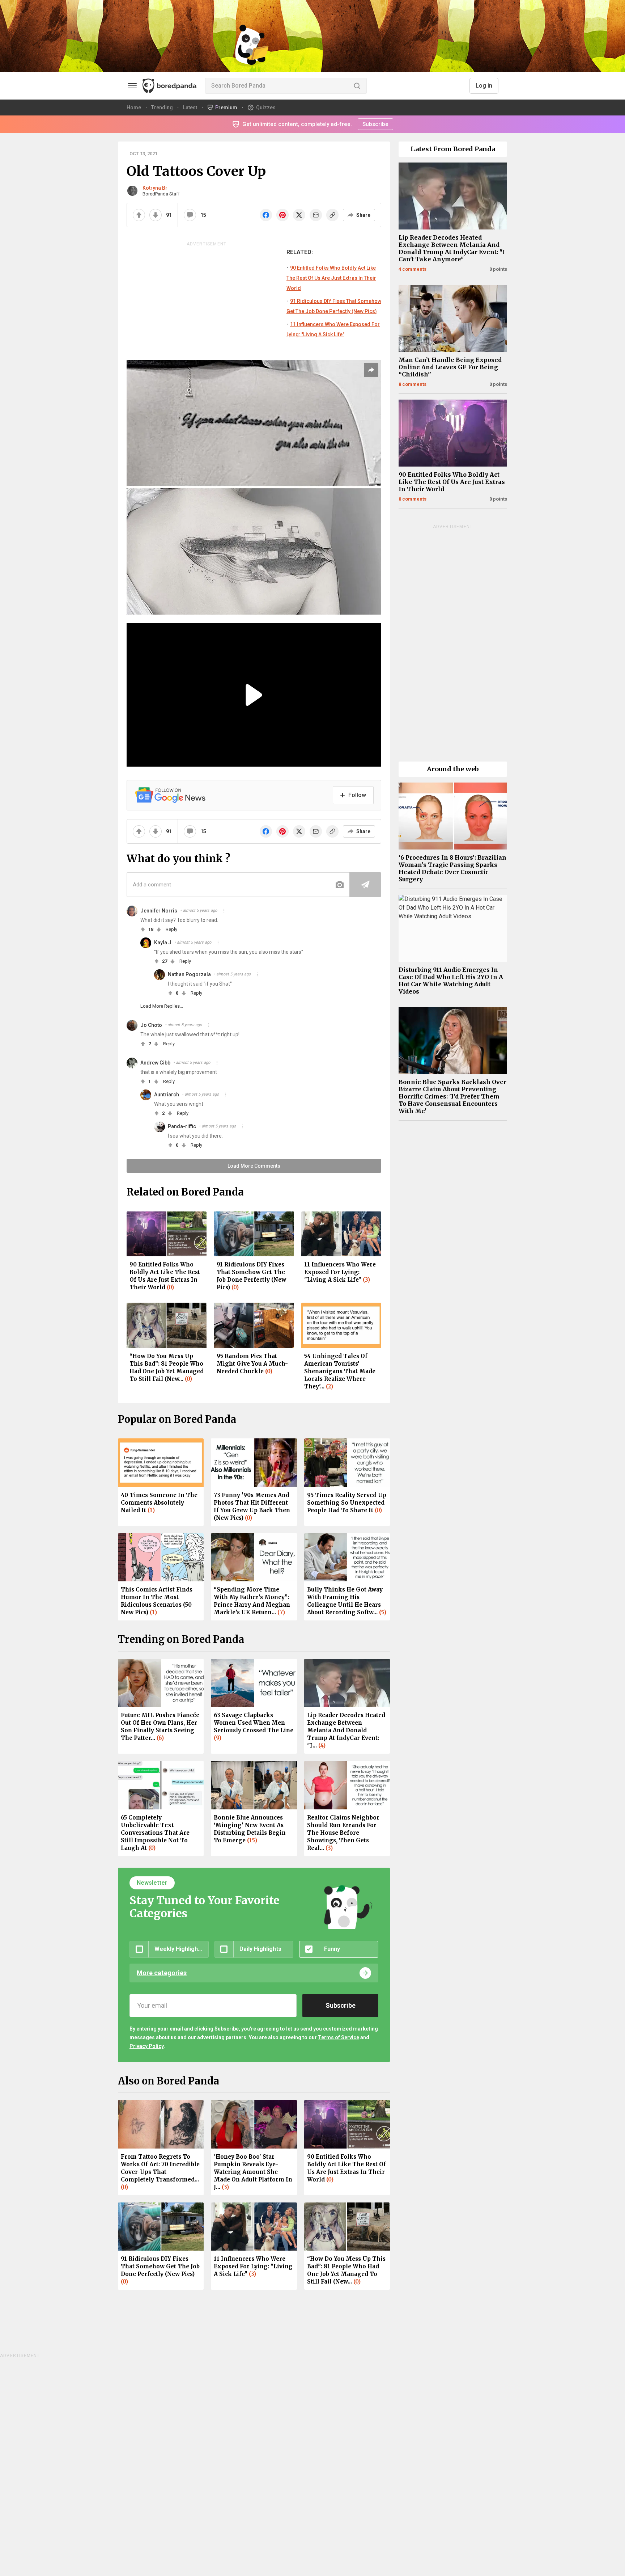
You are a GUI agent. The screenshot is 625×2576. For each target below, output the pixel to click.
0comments (413, 499)
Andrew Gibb (155, 1063)
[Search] (357, 86)
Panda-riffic (182, 1126)
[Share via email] (316, 215)
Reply (171, 929)
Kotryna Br (155, 188)
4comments (413, 269)
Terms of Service (339, 2037)
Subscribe (375, 124)
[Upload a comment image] (340, 885)
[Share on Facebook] (266, 215)
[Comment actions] (224, 911)
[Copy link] (332, 215)
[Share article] (371, 370)
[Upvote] (139, 215)
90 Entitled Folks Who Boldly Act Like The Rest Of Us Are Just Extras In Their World (331, 278)
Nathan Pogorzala (189, 974)
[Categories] (132, 86)
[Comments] (190, 215)
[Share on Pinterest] (282, 215)
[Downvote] (156, 215)
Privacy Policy (146, 2046)
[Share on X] (299, 215)
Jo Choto (151, 1025)
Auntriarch (167, 1095)
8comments (413, 384)
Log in (484, 86)
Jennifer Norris (159, 911)
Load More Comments (254, 1166)
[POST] (365, 885)
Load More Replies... (162, 1006)
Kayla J (163, 943)
